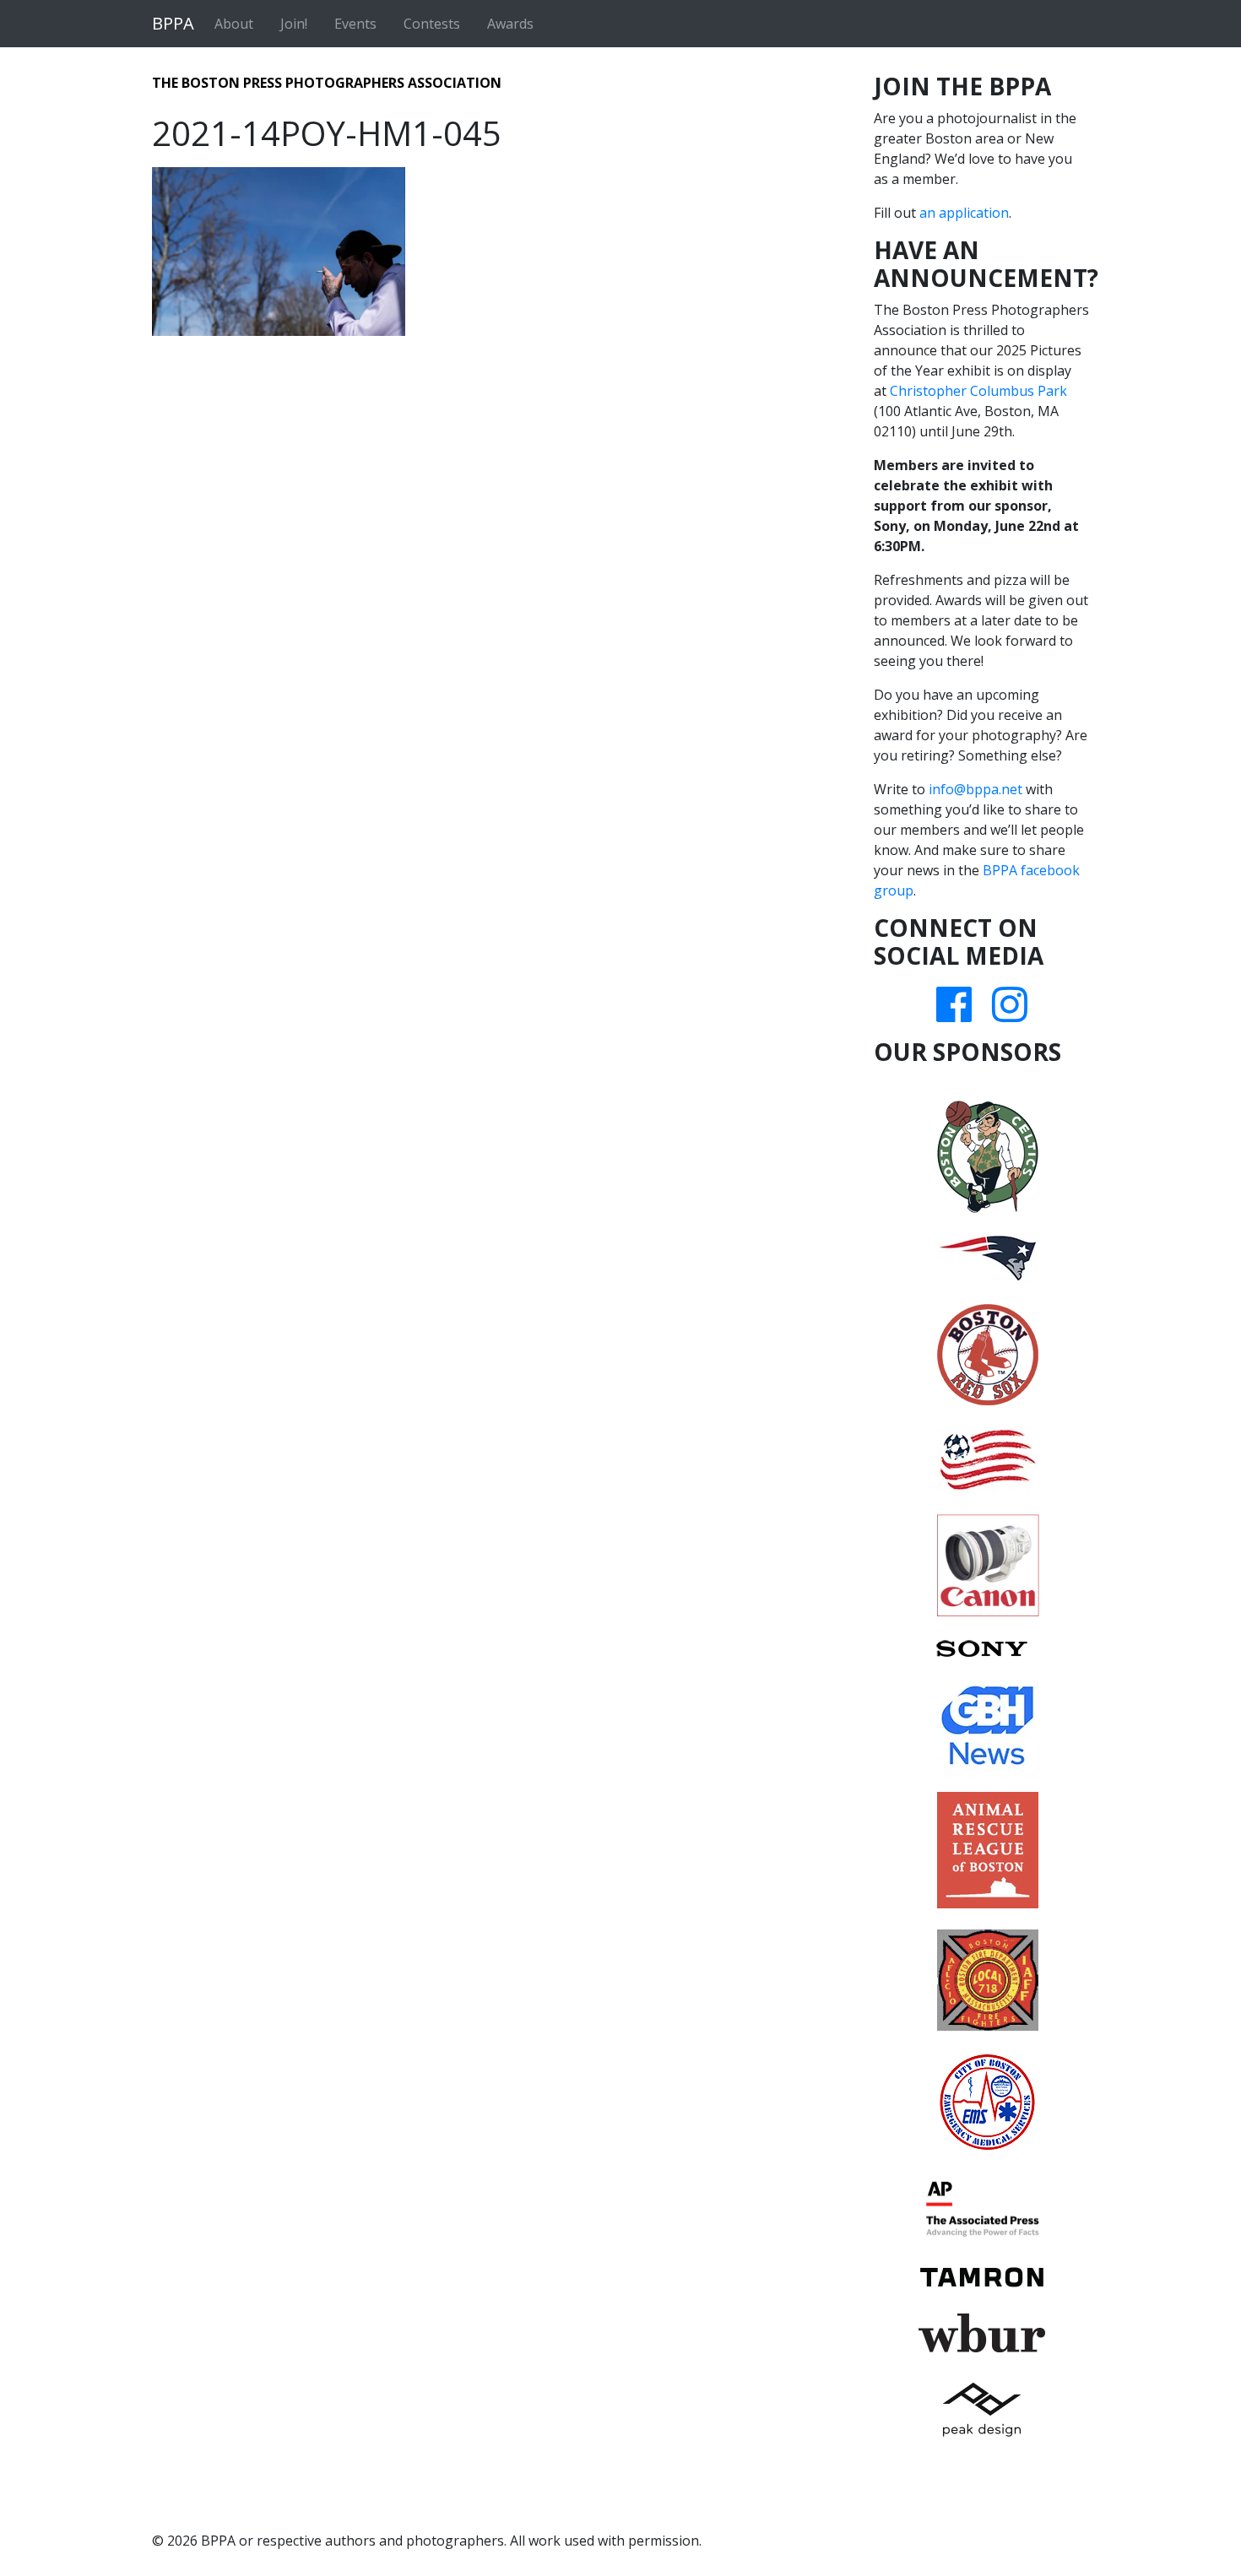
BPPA (173, 23)
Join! (294, 24)
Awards (510, 24)
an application (964, 213)
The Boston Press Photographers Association (327, 83)
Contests (432, 24)
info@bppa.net (975, 789)
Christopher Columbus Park (978, 391)
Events (355, 24)
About (234, 24)
